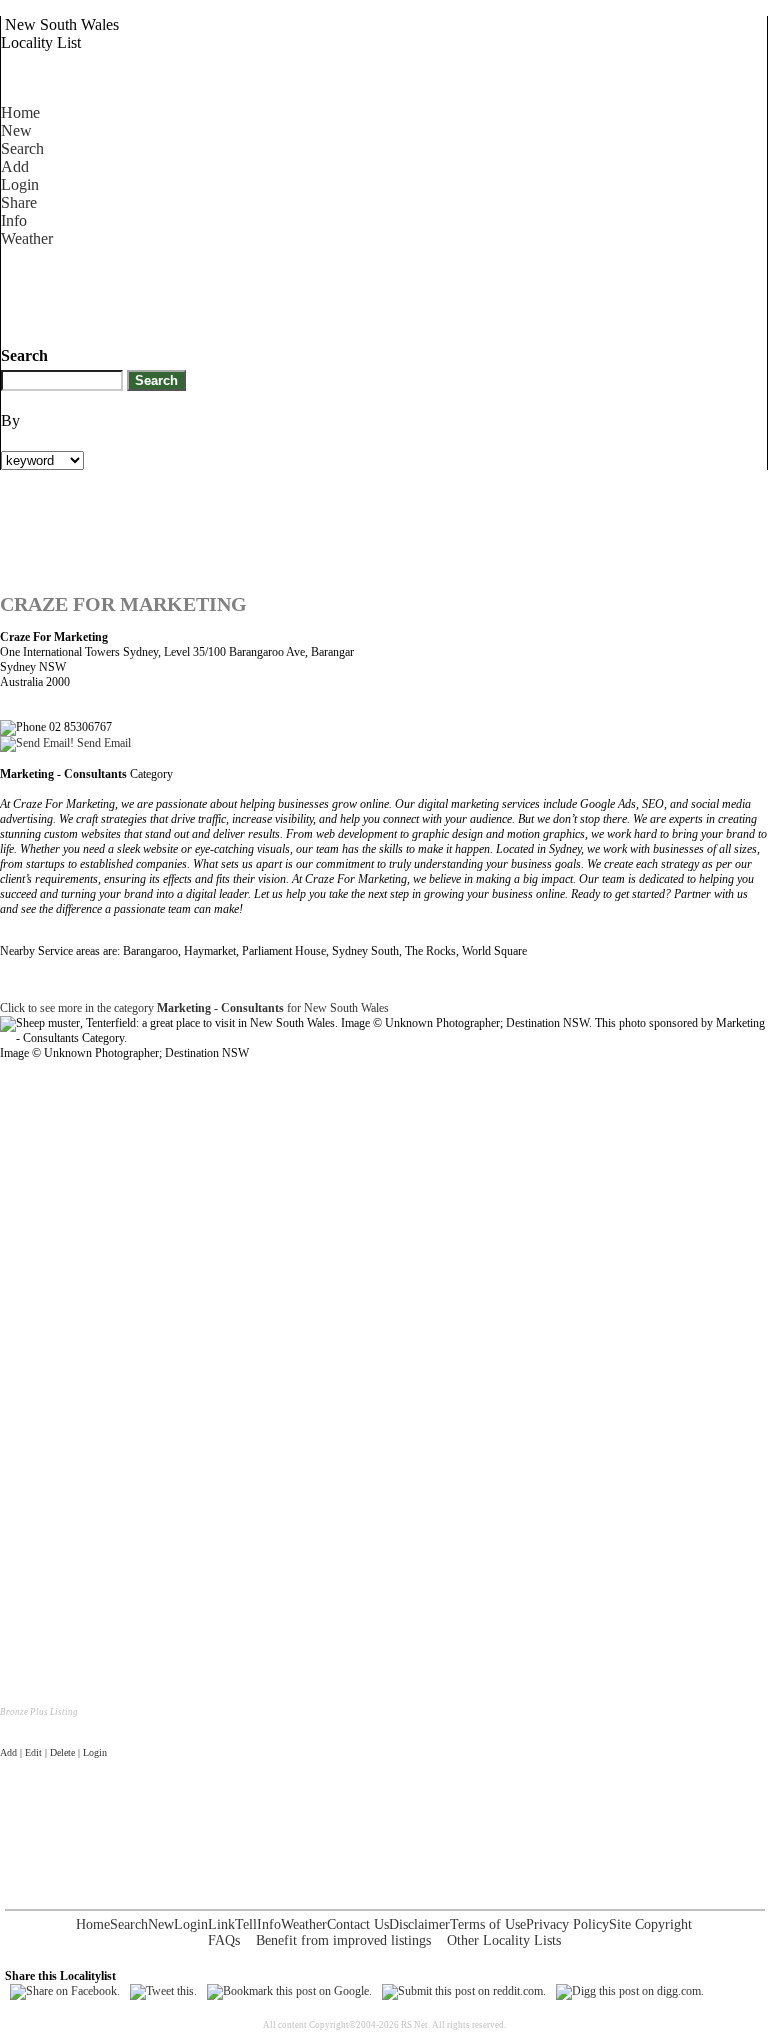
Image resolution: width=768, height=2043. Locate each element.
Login (20, 184)
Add (15, 166)
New (16, 130)
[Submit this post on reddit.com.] (464, 1991)
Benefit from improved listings (343, 1940)
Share (19, 202)
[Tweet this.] (163, 1991)
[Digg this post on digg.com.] (630, 1991)
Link (221, 1924)
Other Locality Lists (504, 1940)
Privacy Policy (567, 1924)
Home (20, 112)
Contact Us (358, 1924)
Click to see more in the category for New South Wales (194, 1008)
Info (14, 220)
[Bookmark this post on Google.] (289, 1991)
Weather (27, 238)
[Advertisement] (365, 293)
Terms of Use (488, 1924)
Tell (246, 1924)
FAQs (224, 1940)
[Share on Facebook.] (65, 1991)
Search (22, 148)
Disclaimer (419, 1924)
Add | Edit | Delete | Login (53, 1752)
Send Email (102, 743)
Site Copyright (650, 1924)
